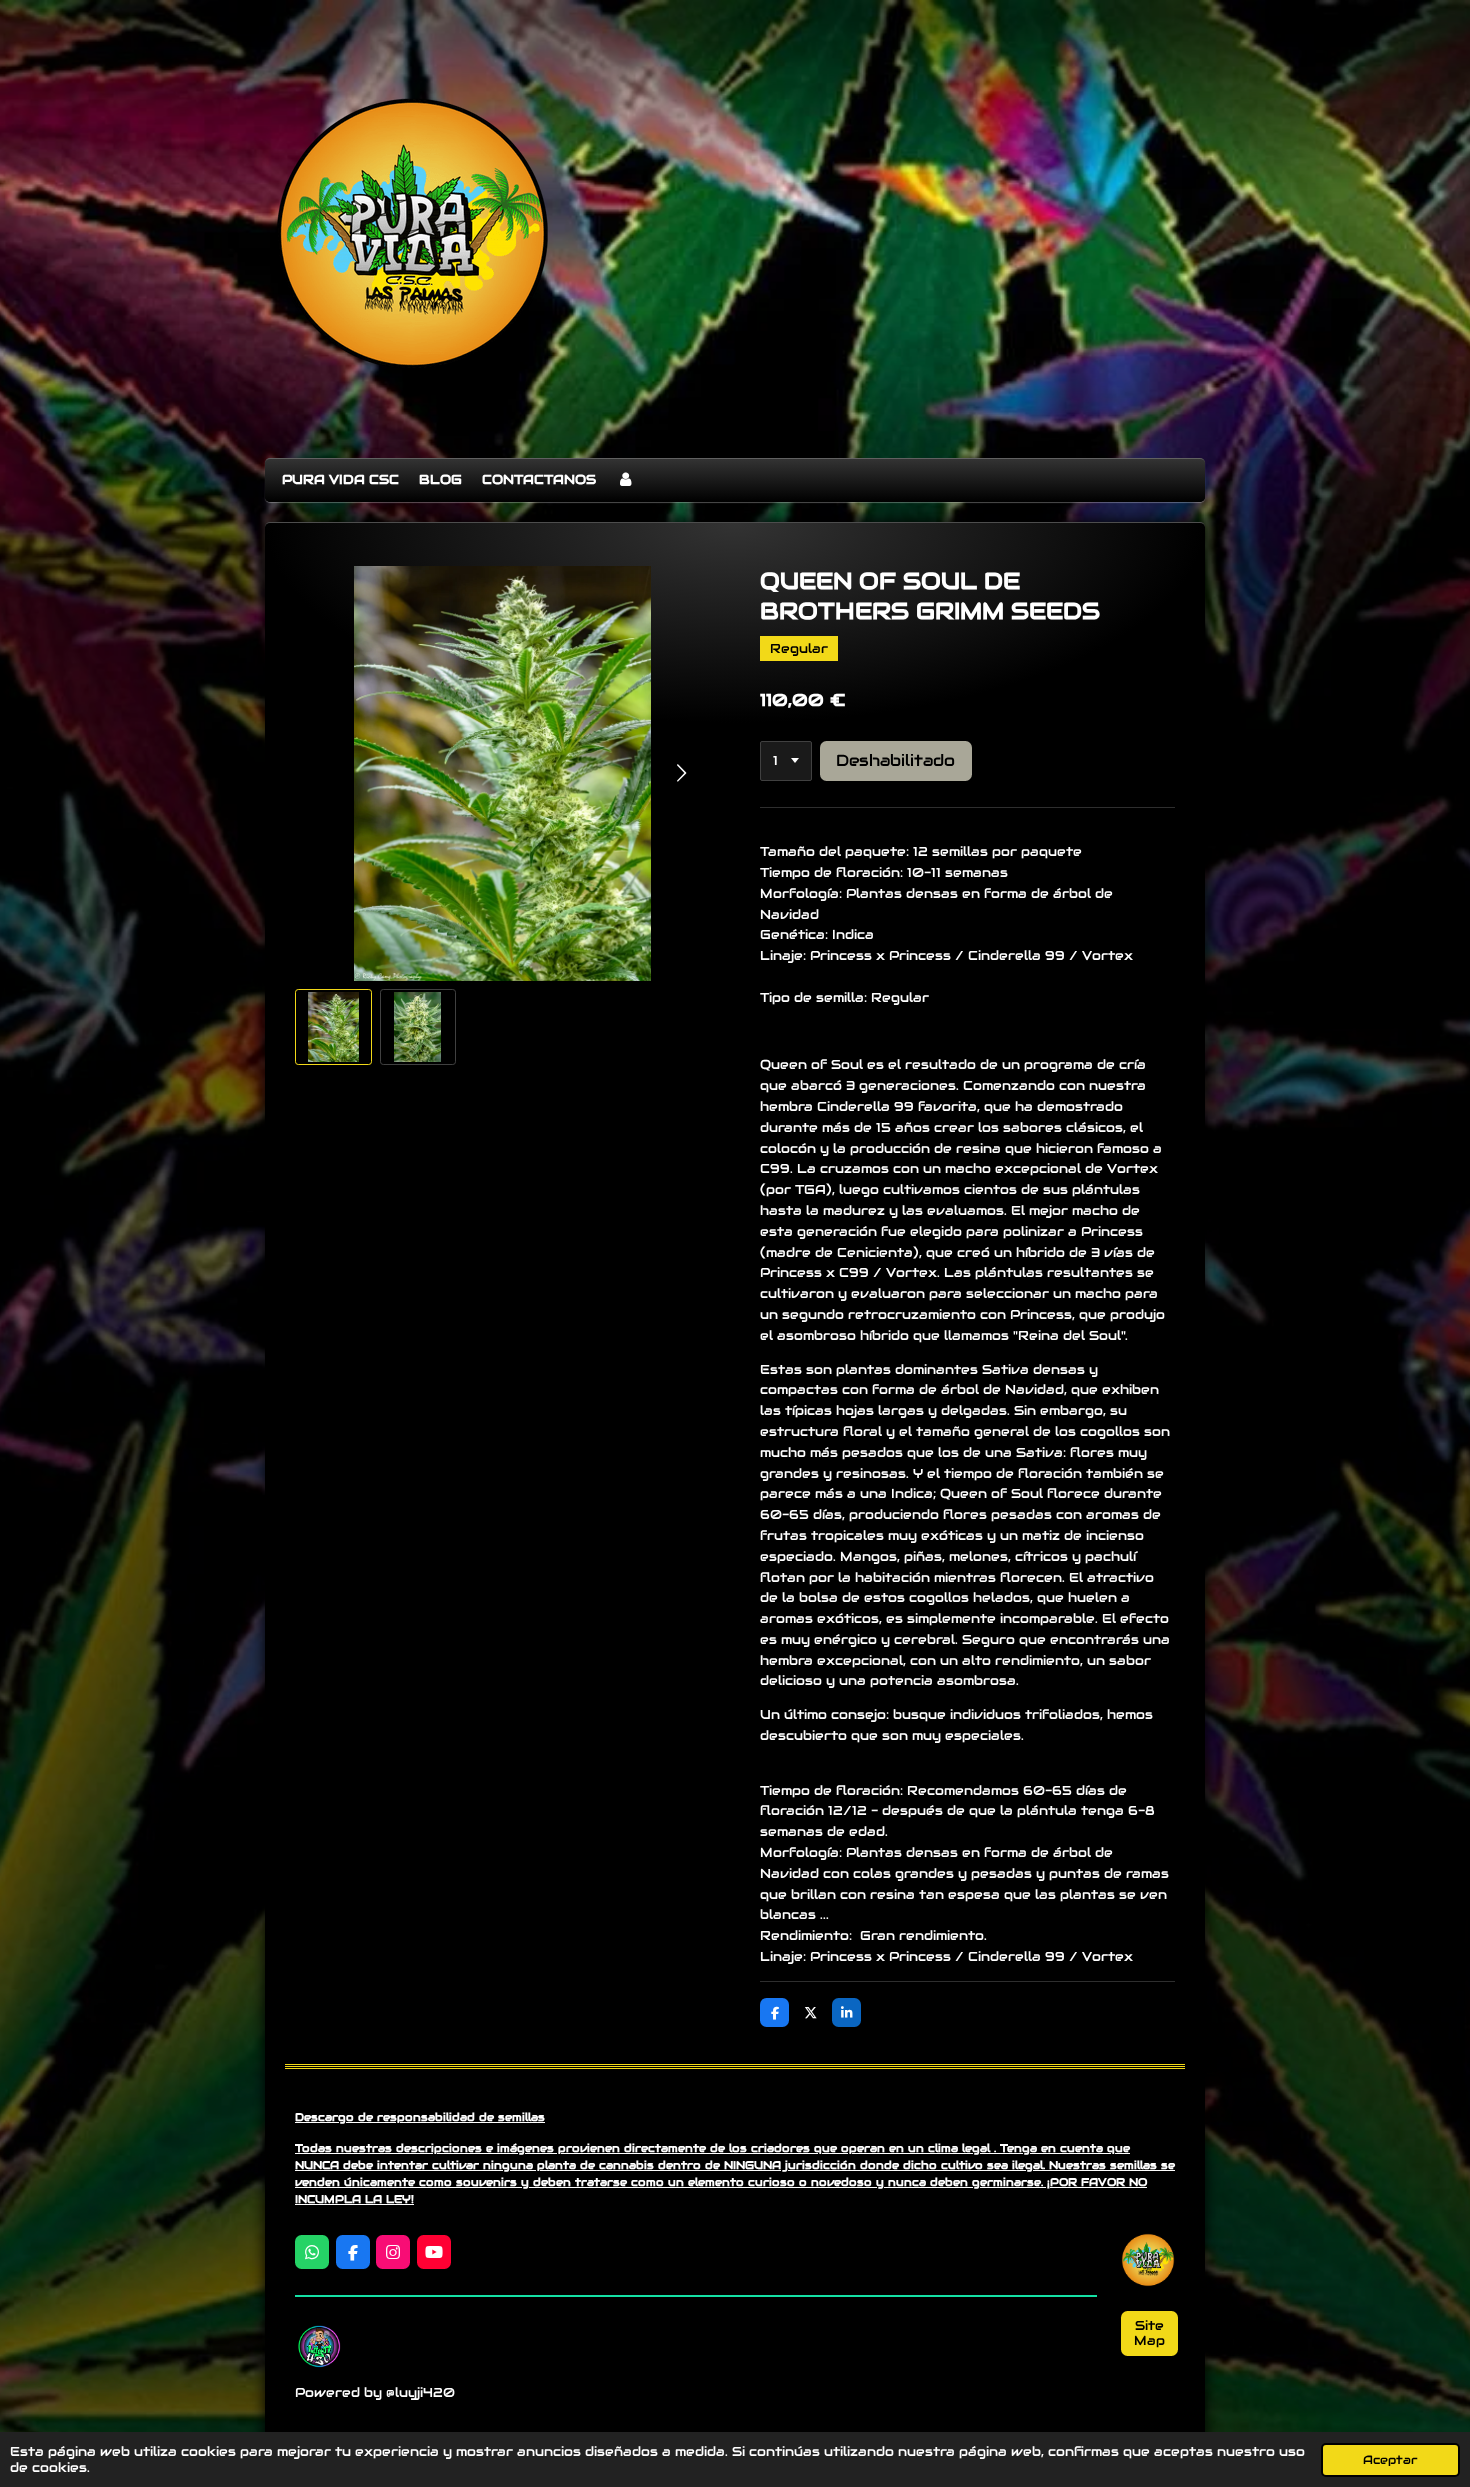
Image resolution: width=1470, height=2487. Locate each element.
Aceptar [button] (1390, 2459)
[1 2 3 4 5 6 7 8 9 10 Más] (786, 761)
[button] (333, 1027)
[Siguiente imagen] (680, 773)
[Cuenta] (625, 480)
